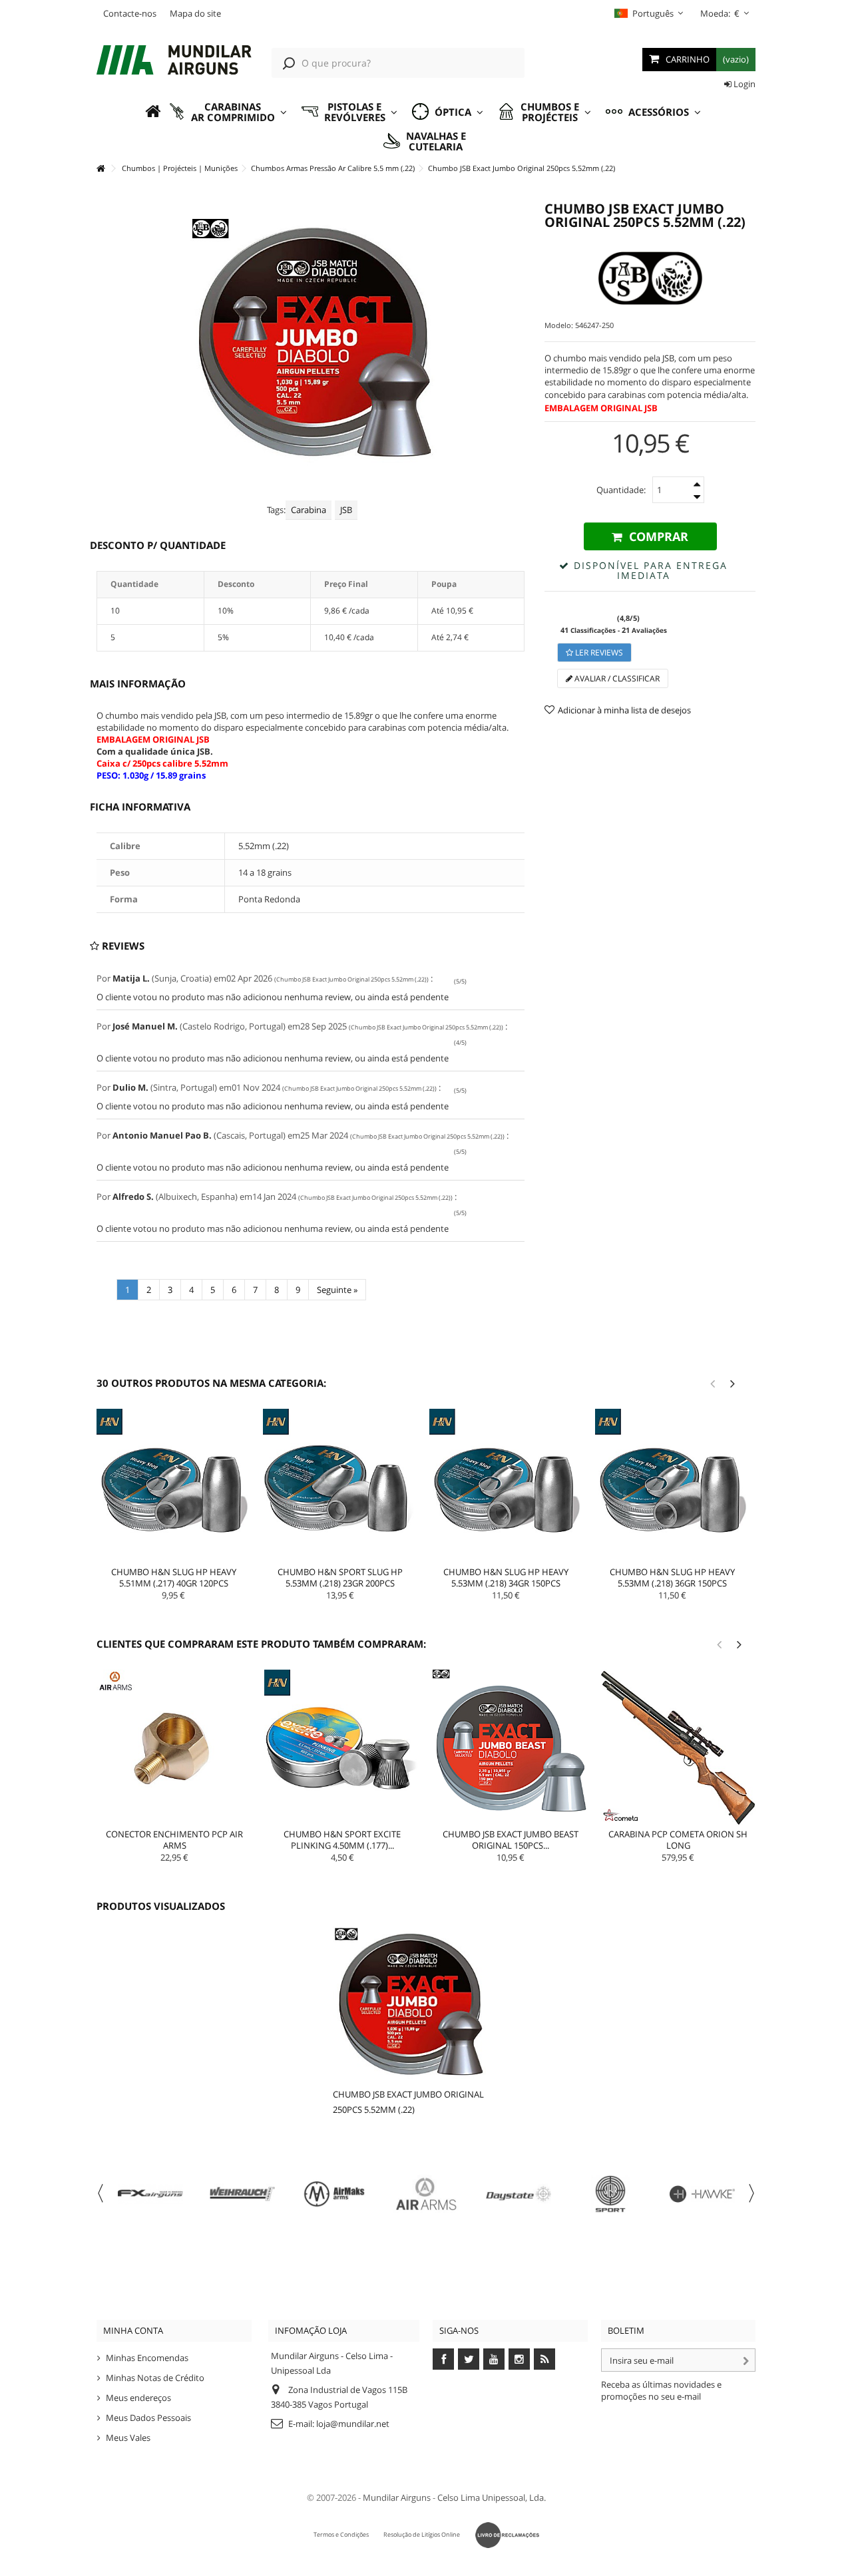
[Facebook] (443, 2359)
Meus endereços (138, 2398)
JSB (346, 510)
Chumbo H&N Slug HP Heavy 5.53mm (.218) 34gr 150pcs (506, 1577)
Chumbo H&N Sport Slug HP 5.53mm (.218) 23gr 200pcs (340, 1577)
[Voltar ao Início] (101, 169)
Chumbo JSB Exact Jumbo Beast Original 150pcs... (511, 1840)
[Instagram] (519, 2359)
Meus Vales (128, 2438)
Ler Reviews (598, 652)
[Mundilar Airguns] (174, 61)
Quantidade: (621, 490)
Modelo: (559, 325)
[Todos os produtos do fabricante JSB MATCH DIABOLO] (650, 278)
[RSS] (544, 2359)
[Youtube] (494, 2359)
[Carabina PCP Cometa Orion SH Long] (678, 1748)
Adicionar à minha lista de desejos (624, 710)
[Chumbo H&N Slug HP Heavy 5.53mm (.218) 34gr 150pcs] (507, 1486)
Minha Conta (133, 2330)
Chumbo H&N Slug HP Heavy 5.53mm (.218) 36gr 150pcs (672, 1577)
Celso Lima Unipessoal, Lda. (492, 2497)
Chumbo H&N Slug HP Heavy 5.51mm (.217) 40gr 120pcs (174, 1577)
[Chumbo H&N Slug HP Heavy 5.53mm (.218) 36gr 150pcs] (672, 1486)
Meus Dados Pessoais (148, 2418)
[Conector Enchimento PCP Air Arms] (174, 1748)
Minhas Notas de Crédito (155, 2378)
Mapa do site (195, 13)
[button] (228, 112)
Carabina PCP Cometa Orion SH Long (678, 1840)
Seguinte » (337, 1290)
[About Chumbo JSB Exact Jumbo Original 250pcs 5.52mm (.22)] (410, 2003)
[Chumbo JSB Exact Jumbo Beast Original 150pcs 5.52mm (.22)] (511, 1748)
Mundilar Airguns (397, 2497)
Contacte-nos (130, 13)
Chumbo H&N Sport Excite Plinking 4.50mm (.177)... (342, 1840)
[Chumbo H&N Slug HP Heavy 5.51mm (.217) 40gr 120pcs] (174, 1486)
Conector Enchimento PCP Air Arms (174, 1840)
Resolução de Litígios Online (422, 2534)
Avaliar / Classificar (616, 678)
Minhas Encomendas (147, 2358)
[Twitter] (469, 2359)
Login (744, 84)
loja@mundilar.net (353, 2424)
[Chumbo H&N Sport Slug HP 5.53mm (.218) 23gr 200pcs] (340, 1486)
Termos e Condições (341, 2534)
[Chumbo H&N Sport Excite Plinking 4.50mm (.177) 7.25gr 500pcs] (342, 1748)
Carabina (309, 510)
